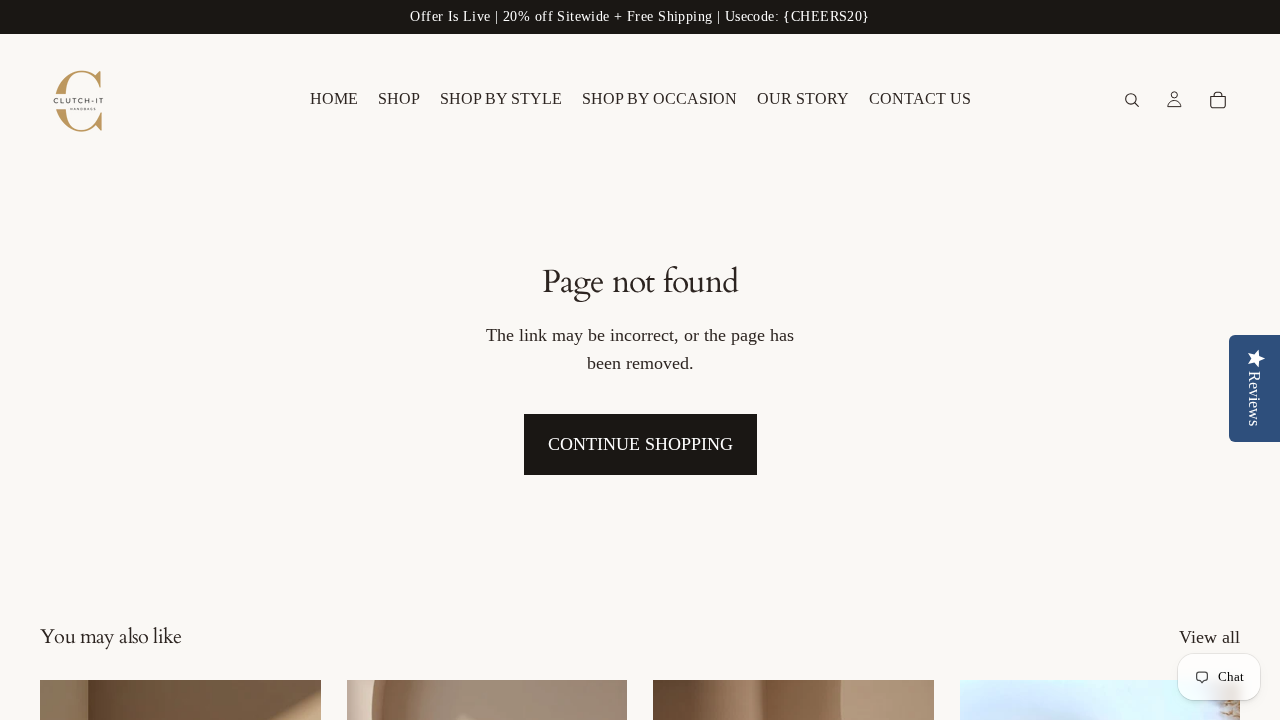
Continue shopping (640, 444)
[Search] (1132, 100)
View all (1209, 637)
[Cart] (1218, 100)
